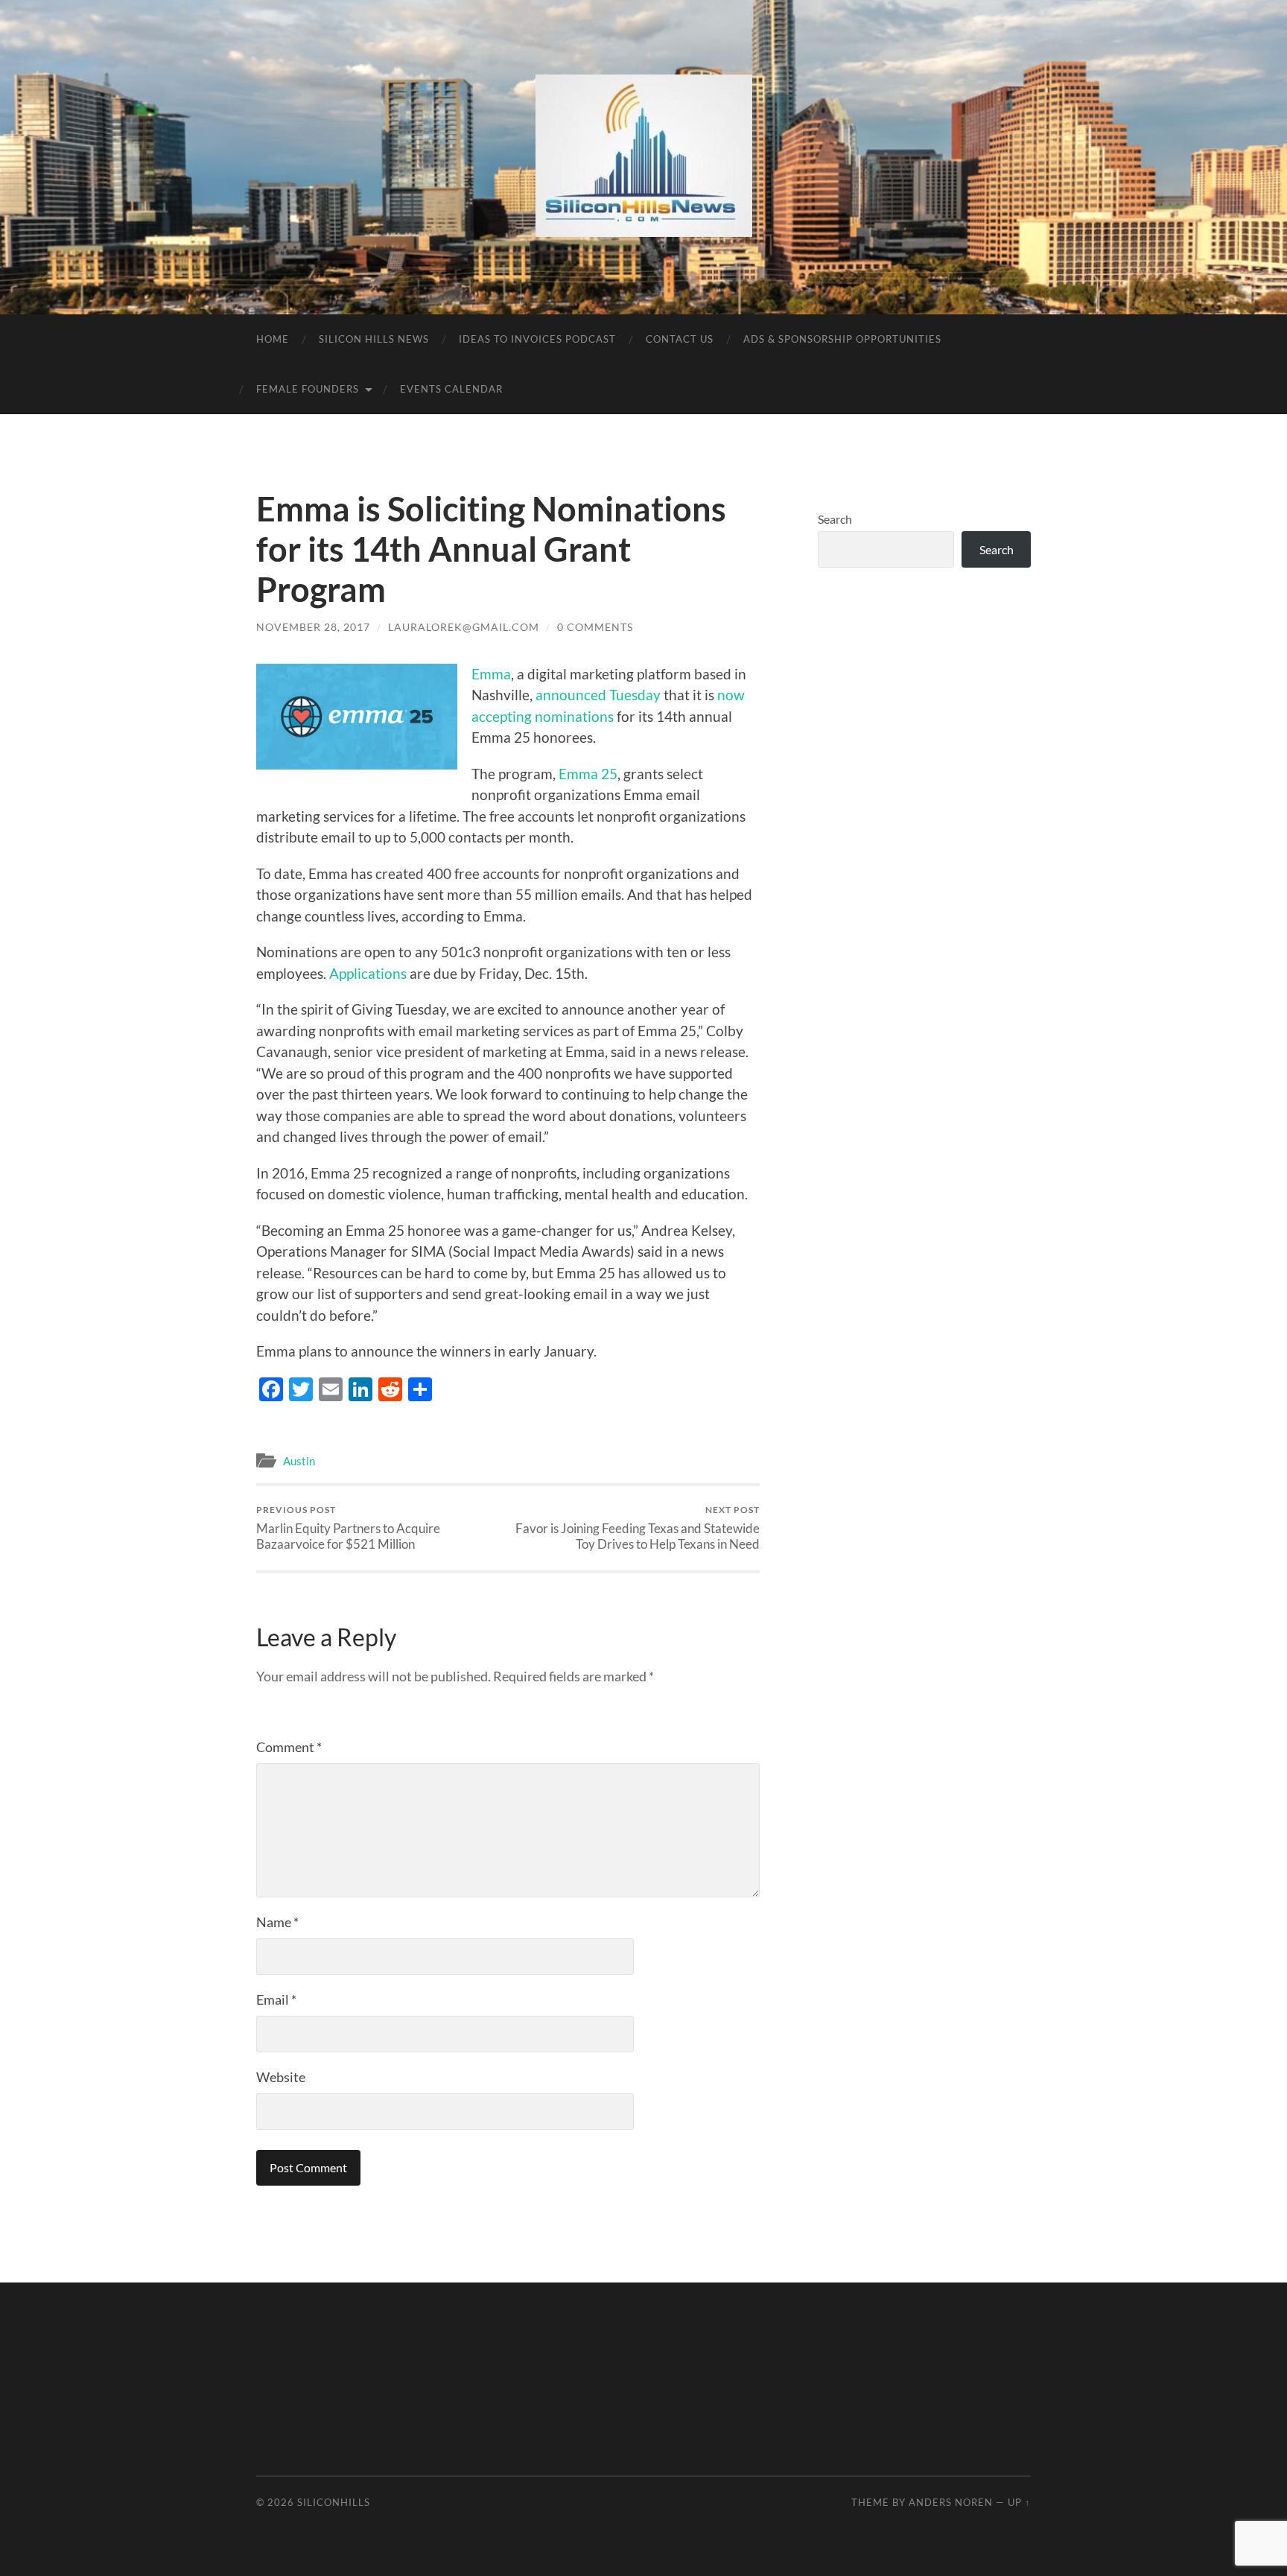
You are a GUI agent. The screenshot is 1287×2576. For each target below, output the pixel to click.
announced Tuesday (598, 695)
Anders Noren (951, 2502)
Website (281, 2077)
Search (835, 519)
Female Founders (308, 389)
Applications (368, 973)
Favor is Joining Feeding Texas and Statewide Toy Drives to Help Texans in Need (638, 1528)
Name (277, 1922)
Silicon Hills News (374, 339)
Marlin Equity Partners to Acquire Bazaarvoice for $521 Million (348, 1528)
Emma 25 (588, 774)
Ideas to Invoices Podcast (537, 339)
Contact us (680, 339)
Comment (289, 1747)
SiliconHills (334, 2502)
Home (273, 339)
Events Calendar (451, 389)
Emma (491, 674)
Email (276, 1999)
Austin (299, 1461)
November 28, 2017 (313, 627)
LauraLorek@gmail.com (464, 627)
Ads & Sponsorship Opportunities (842, 339)
